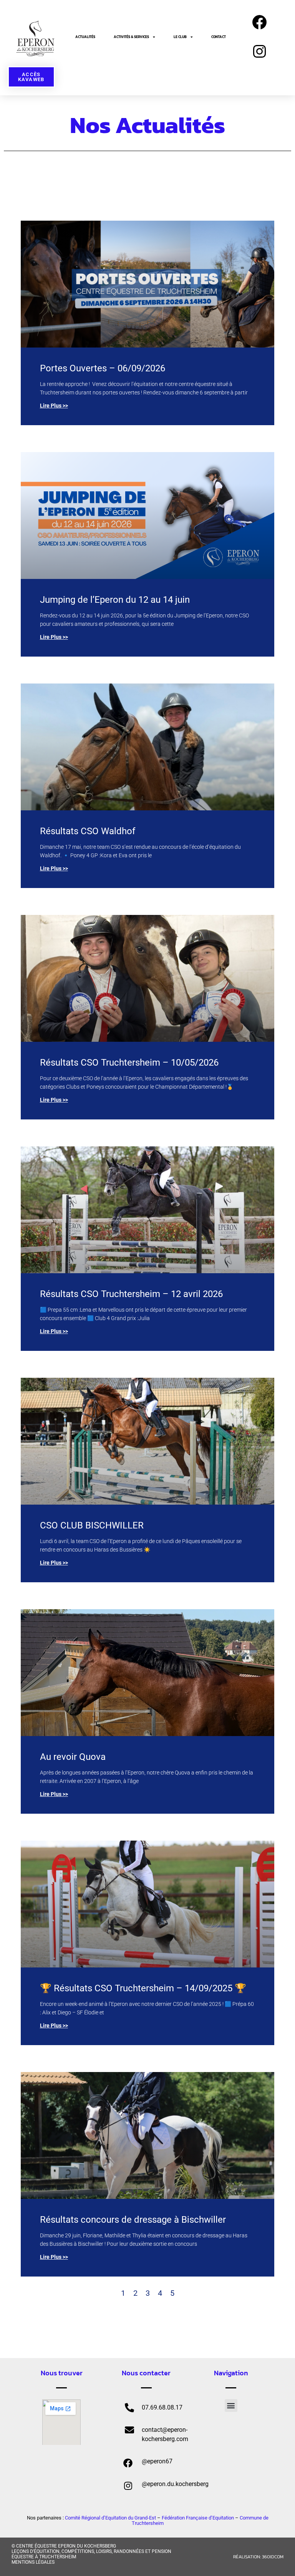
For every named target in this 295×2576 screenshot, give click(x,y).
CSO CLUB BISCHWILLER (93, 1525)
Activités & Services (131, 37)
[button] (231, 2406)
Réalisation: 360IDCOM (258, 2557)
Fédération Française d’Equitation (198, 2518)
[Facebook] (259, 22)
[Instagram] (259, 52)
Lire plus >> (54, 406)
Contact (219, 37)
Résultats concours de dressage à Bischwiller (133, 2220)
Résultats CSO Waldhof (89, 831)
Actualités (85, 37)
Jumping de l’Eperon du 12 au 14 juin (115, 600)
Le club (180, 37)
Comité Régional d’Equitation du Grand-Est (110, 2518)
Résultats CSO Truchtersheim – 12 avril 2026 (133, 1294)
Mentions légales (33, 2562)
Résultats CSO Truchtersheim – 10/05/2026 (129, 1063)
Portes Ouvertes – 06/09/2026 (103, 368)
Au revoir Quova (73, 1757)
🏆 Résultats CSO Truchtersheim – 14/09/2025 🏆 (143, 1988)
